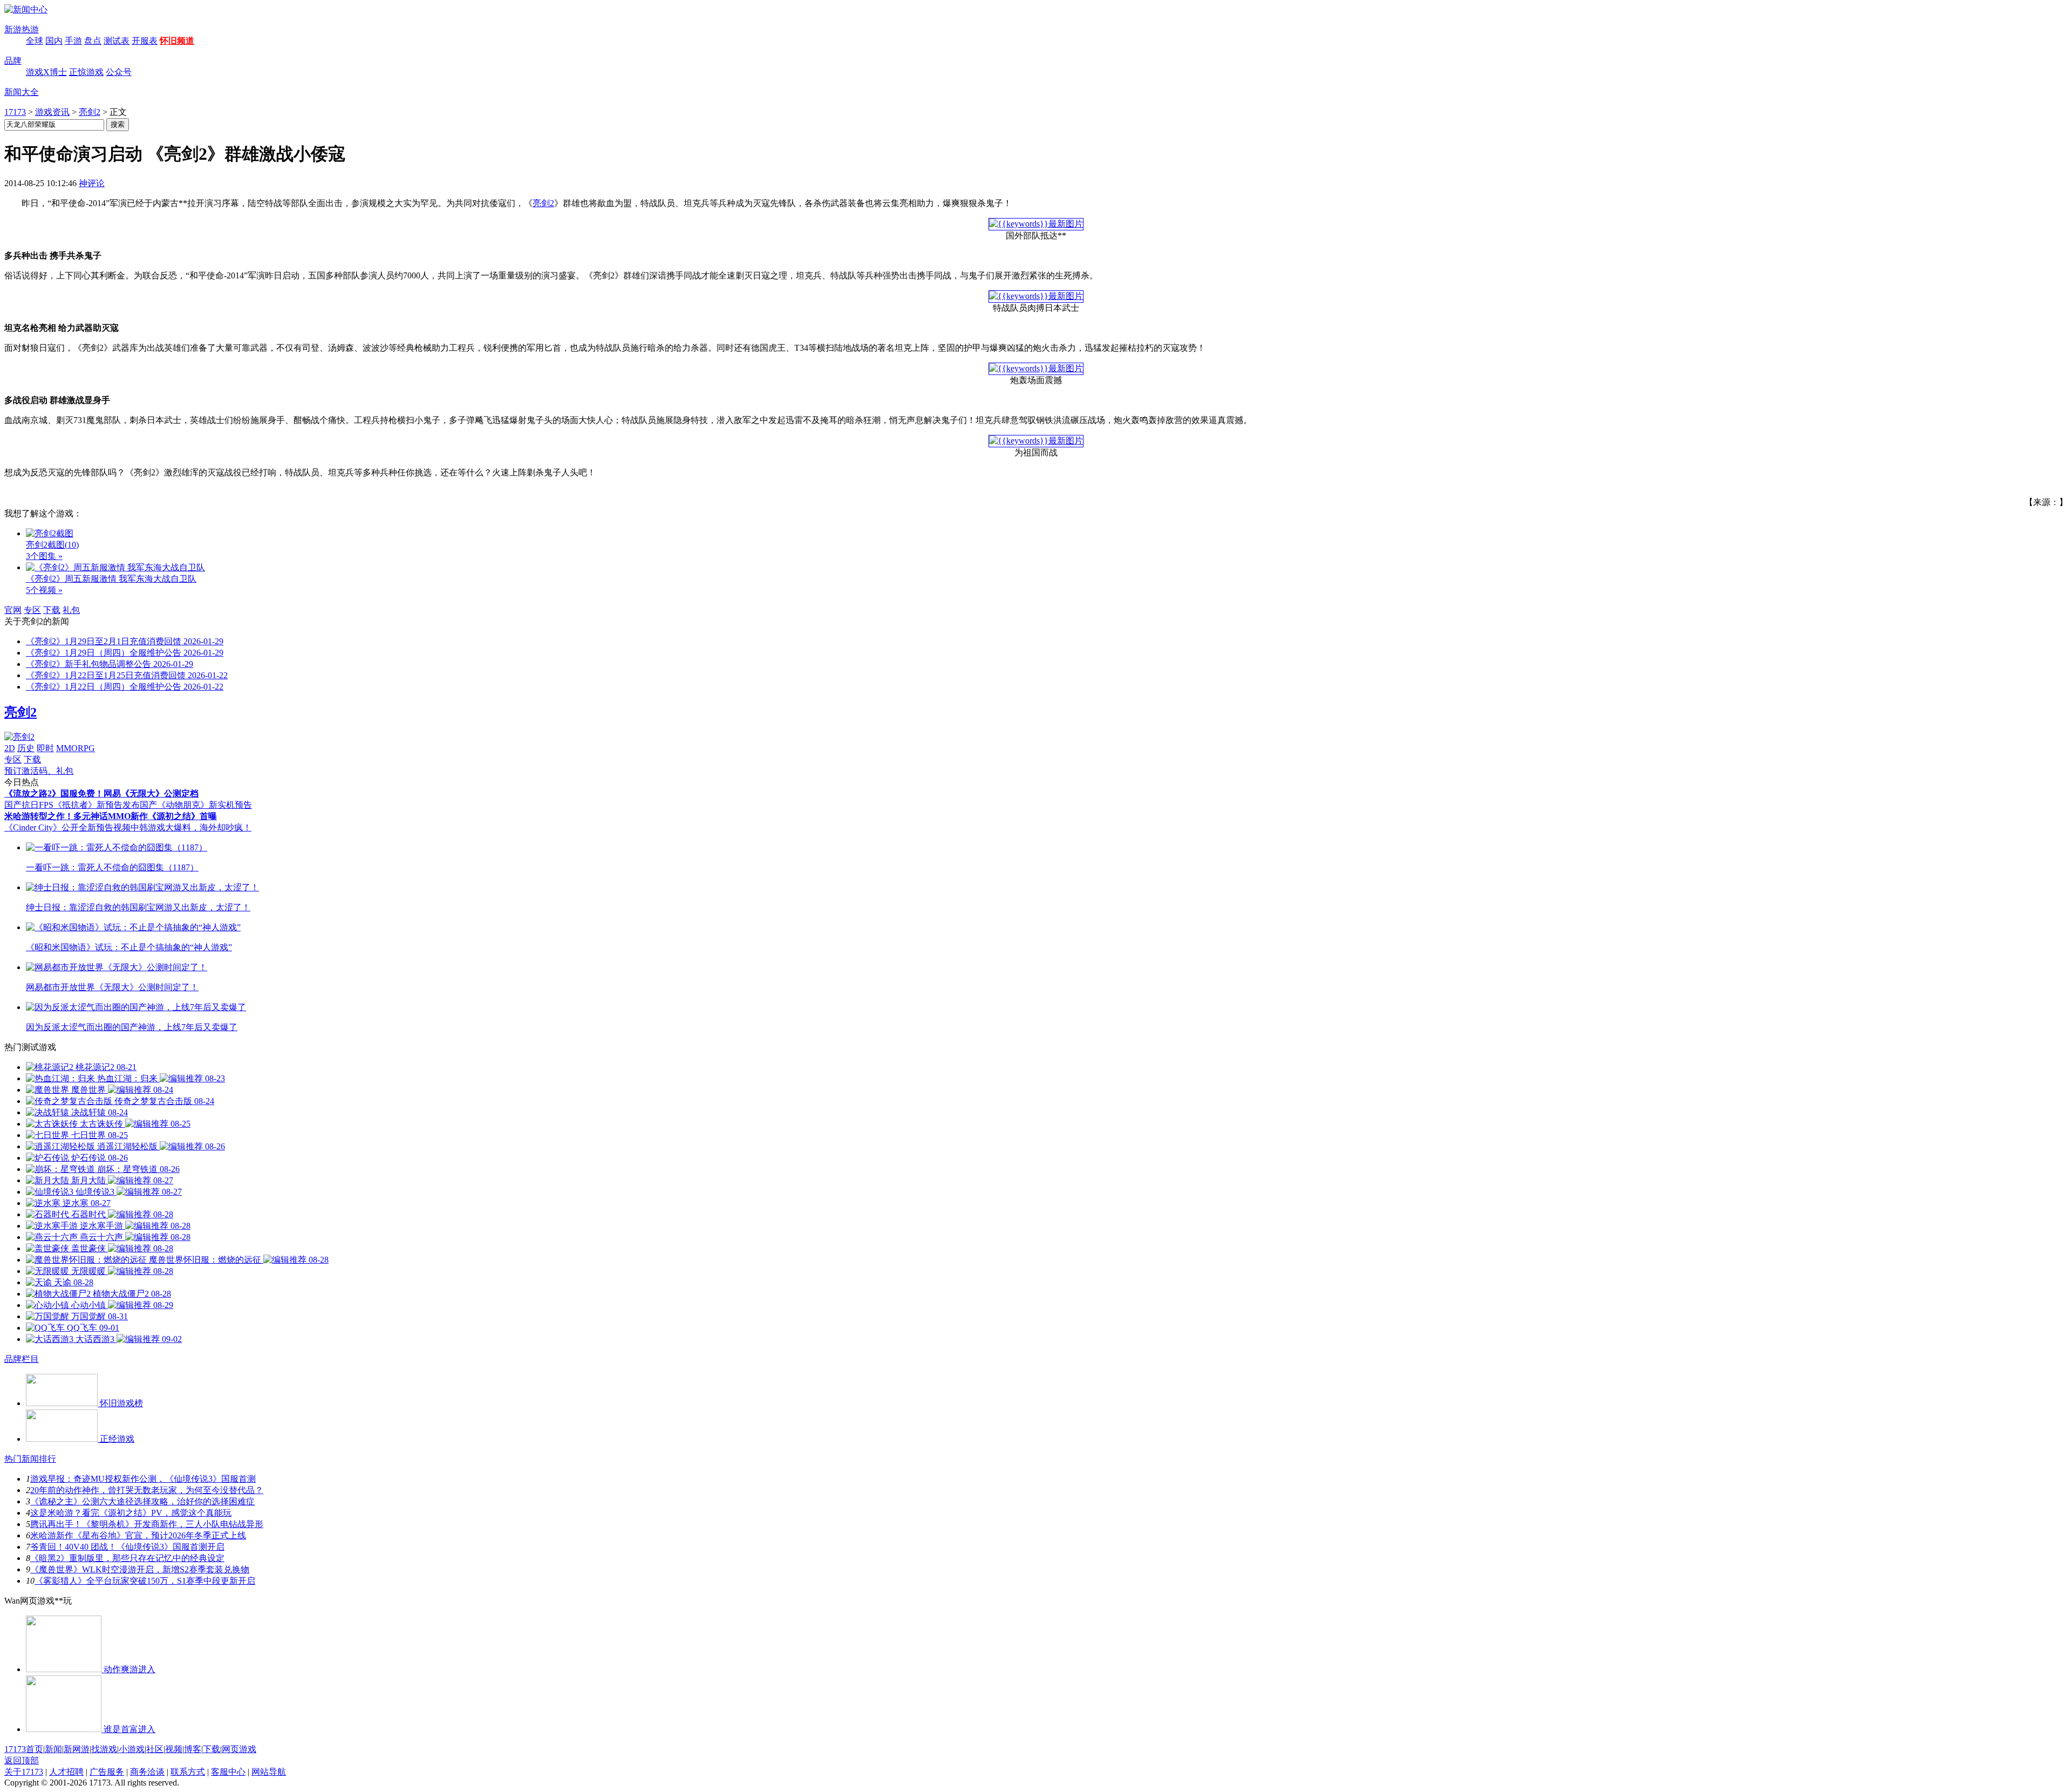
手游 (73, 41)
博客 (193, 1749)
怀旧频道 (177, 41)
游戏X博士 (46, 72)
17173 (15, 112)
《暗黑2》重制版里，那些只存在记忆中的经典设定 (127, 1558)
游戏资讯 (52, 112)
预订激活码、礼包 (39, 771)
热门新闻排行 (30, 1459)
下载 (52, 610)
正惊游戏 (86, 72)
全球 (35, 41)
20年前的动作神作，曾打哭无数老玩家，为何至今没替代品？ (147, 1490)
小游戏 (132, 1749)
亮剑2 (90, 112)
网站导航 (269, 1772)
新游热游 (22, 29)
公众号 (119, 72)
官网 (13, 610)
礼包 (71, 610)
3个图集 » (44, 556)
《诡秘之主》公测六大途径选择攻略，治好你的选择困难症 (142, 1501)
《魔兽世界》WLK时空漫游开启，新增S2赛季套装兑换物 (140, 1569)
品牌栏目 (22, 1359)
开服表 (145, 41)
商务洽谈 (147, 1772)
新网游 (77, 1749)
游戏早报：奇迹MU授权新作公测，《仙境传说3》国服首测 (143, 1479)
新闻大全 (22, 92)
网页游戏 (239, 1749)
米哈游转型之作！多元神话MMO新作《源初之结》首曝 (111, 816)
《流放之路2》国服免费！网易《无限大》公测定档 (101, 793)
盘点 (93, 41)
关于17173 (24, 1772)
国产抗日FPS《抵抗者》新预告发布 (72, 805)
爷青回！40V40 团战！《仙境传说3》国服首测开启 (127, 1547)
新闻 (53, 1749)
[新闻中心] (26, 9)
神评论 (92, 183)
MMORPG (76, 748)
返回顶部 (22, 1760)
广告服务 (107, 1772)
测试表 (117, 41)
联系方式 (188, 1772)
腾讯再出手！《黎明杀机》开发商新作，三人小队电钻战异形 (147, 1524)
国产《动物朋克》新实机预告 (196, 805)
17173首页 (24, 1749)
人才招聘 (66, 1772)
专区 (32, 610)
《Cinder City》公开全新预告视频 (67, 827)
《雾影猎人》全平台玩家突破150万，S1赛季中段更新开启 (145, 1581)
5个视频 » (44, 590)
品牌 (13, 61)
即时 (45, 748)
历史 (26, 748)
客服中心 (228, 1772)
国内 (54, 41)
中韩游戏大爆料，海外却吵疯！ (191, 827)
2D (10, 748)
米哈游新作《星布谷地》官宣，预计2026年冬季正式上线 (138, 1535)
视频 (174, 1749)
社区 (155, 1749)
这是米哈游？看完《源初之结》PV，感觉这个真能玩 (131, 1513)
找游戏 (104, 1749)
